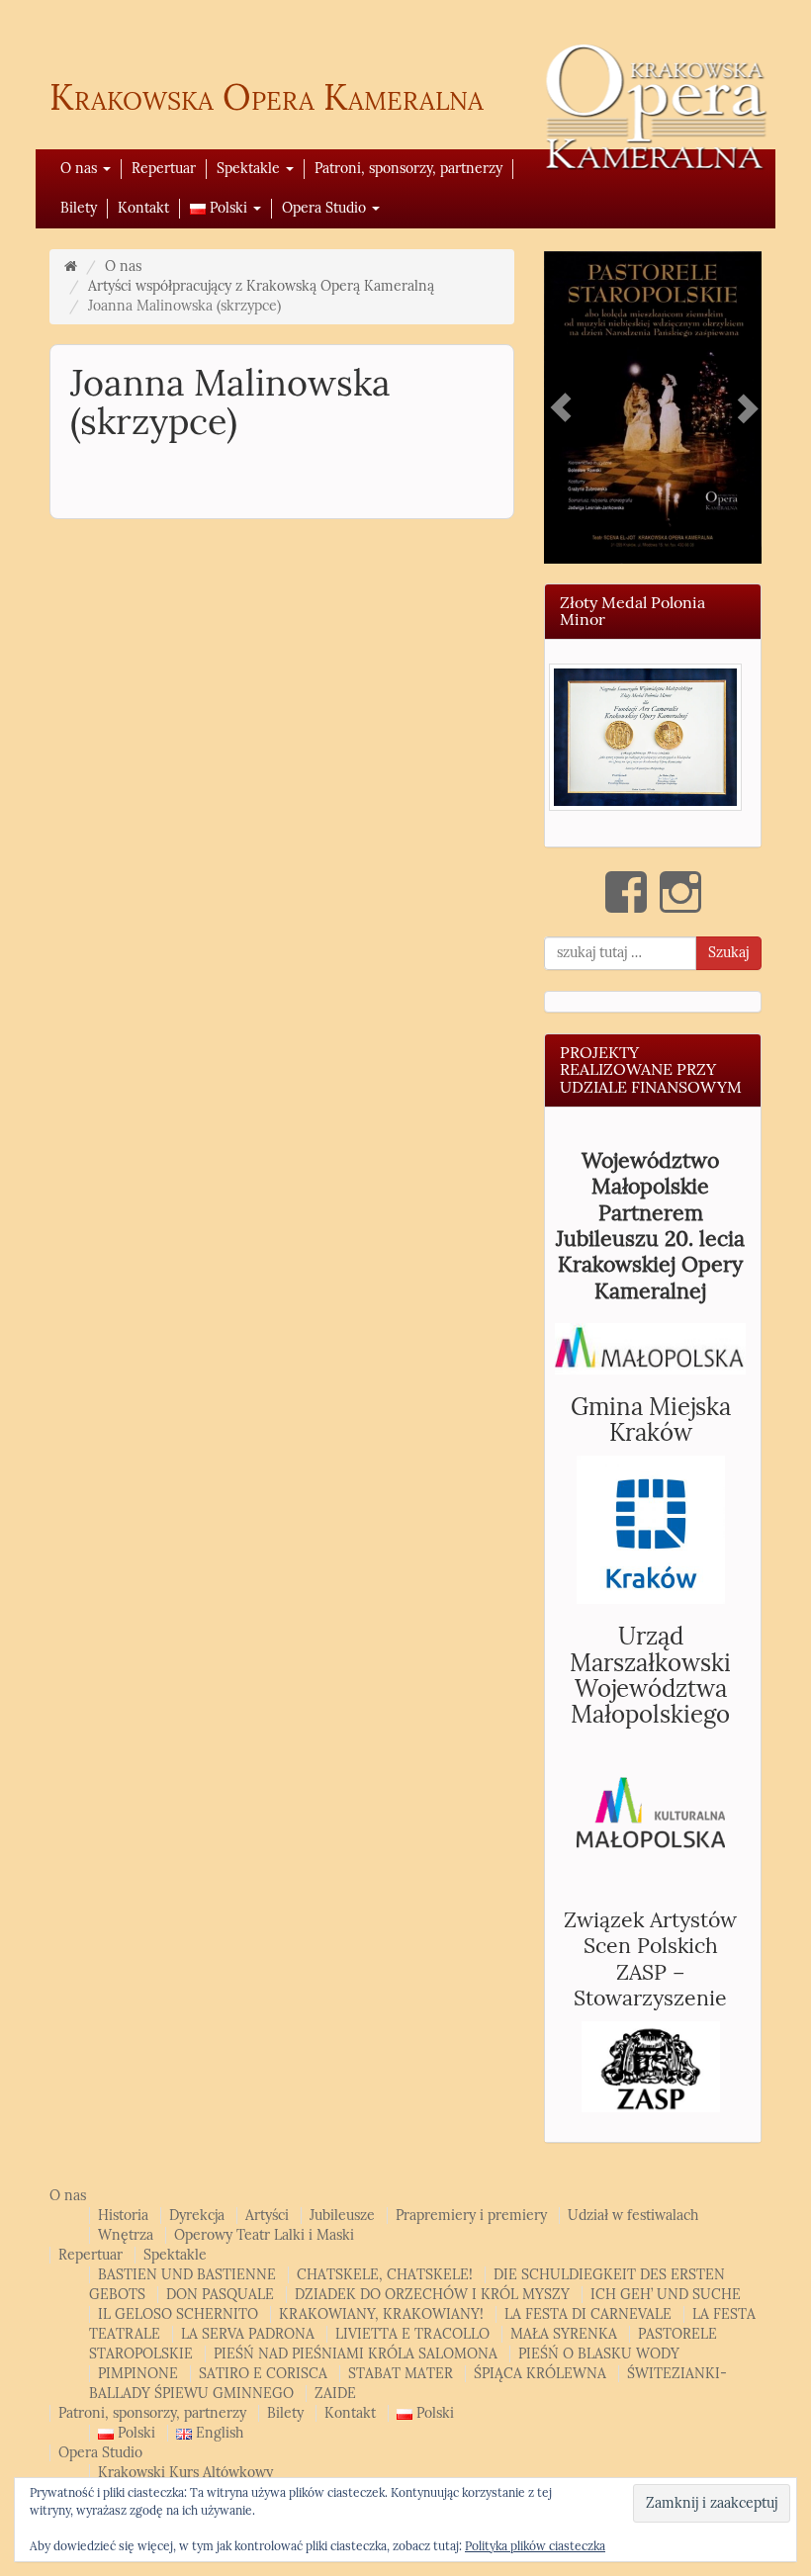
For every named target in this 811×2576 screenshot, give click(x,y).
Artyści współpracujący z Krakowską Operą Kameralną (261, 286)
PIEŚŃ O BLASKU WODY (599, 2354)
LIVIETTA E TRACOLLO (412, 2334)
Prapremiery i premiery (471, 2216)
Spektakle (250, 169)
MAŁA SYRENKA (564, 2334)
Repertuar (164, 169)
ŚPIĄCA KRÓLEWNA (540, 2374)
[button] (645, 737)
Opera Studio (326, 208)
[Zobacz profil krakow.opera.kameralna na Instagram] (680, 892)
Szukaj (728, 953)
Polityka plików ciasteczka (535, 2546)
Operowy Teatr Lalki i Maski (264, 2235)
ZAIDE (335, 2394)
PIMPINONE (138, 2374)
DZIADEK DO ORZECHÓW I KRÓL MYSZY (432, 2295)
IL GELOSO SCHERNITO (178, 2314)
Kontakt (143, 208)
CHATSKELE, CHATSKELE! (385, 2275)
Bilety (79, 208)
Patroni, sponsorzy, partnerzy (408, 169)
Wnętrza (126, 2235)
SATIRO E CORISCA (263, 2374)
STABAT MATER (401, 2374)
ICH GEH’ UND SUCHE (666, 2295)
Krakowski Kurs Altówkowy (185, 2473)
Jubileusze (342, 2216)
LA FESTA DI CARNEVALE (588, 2314)
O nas (81, 169)
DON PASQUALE (220, 2295)
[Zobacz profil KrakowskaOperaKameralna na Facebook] (626, 892)
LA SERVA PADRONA (248, 2334)
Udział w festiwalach (633, 2216)
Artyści (267, 2216)
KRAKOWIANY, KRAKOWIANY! (381, 2314)
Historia (123, 2216)
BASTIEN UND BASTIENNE (187, 2275)
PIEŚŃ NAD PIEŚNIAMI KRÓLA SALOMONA (356, 2354)
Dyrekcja (197, 2216)
